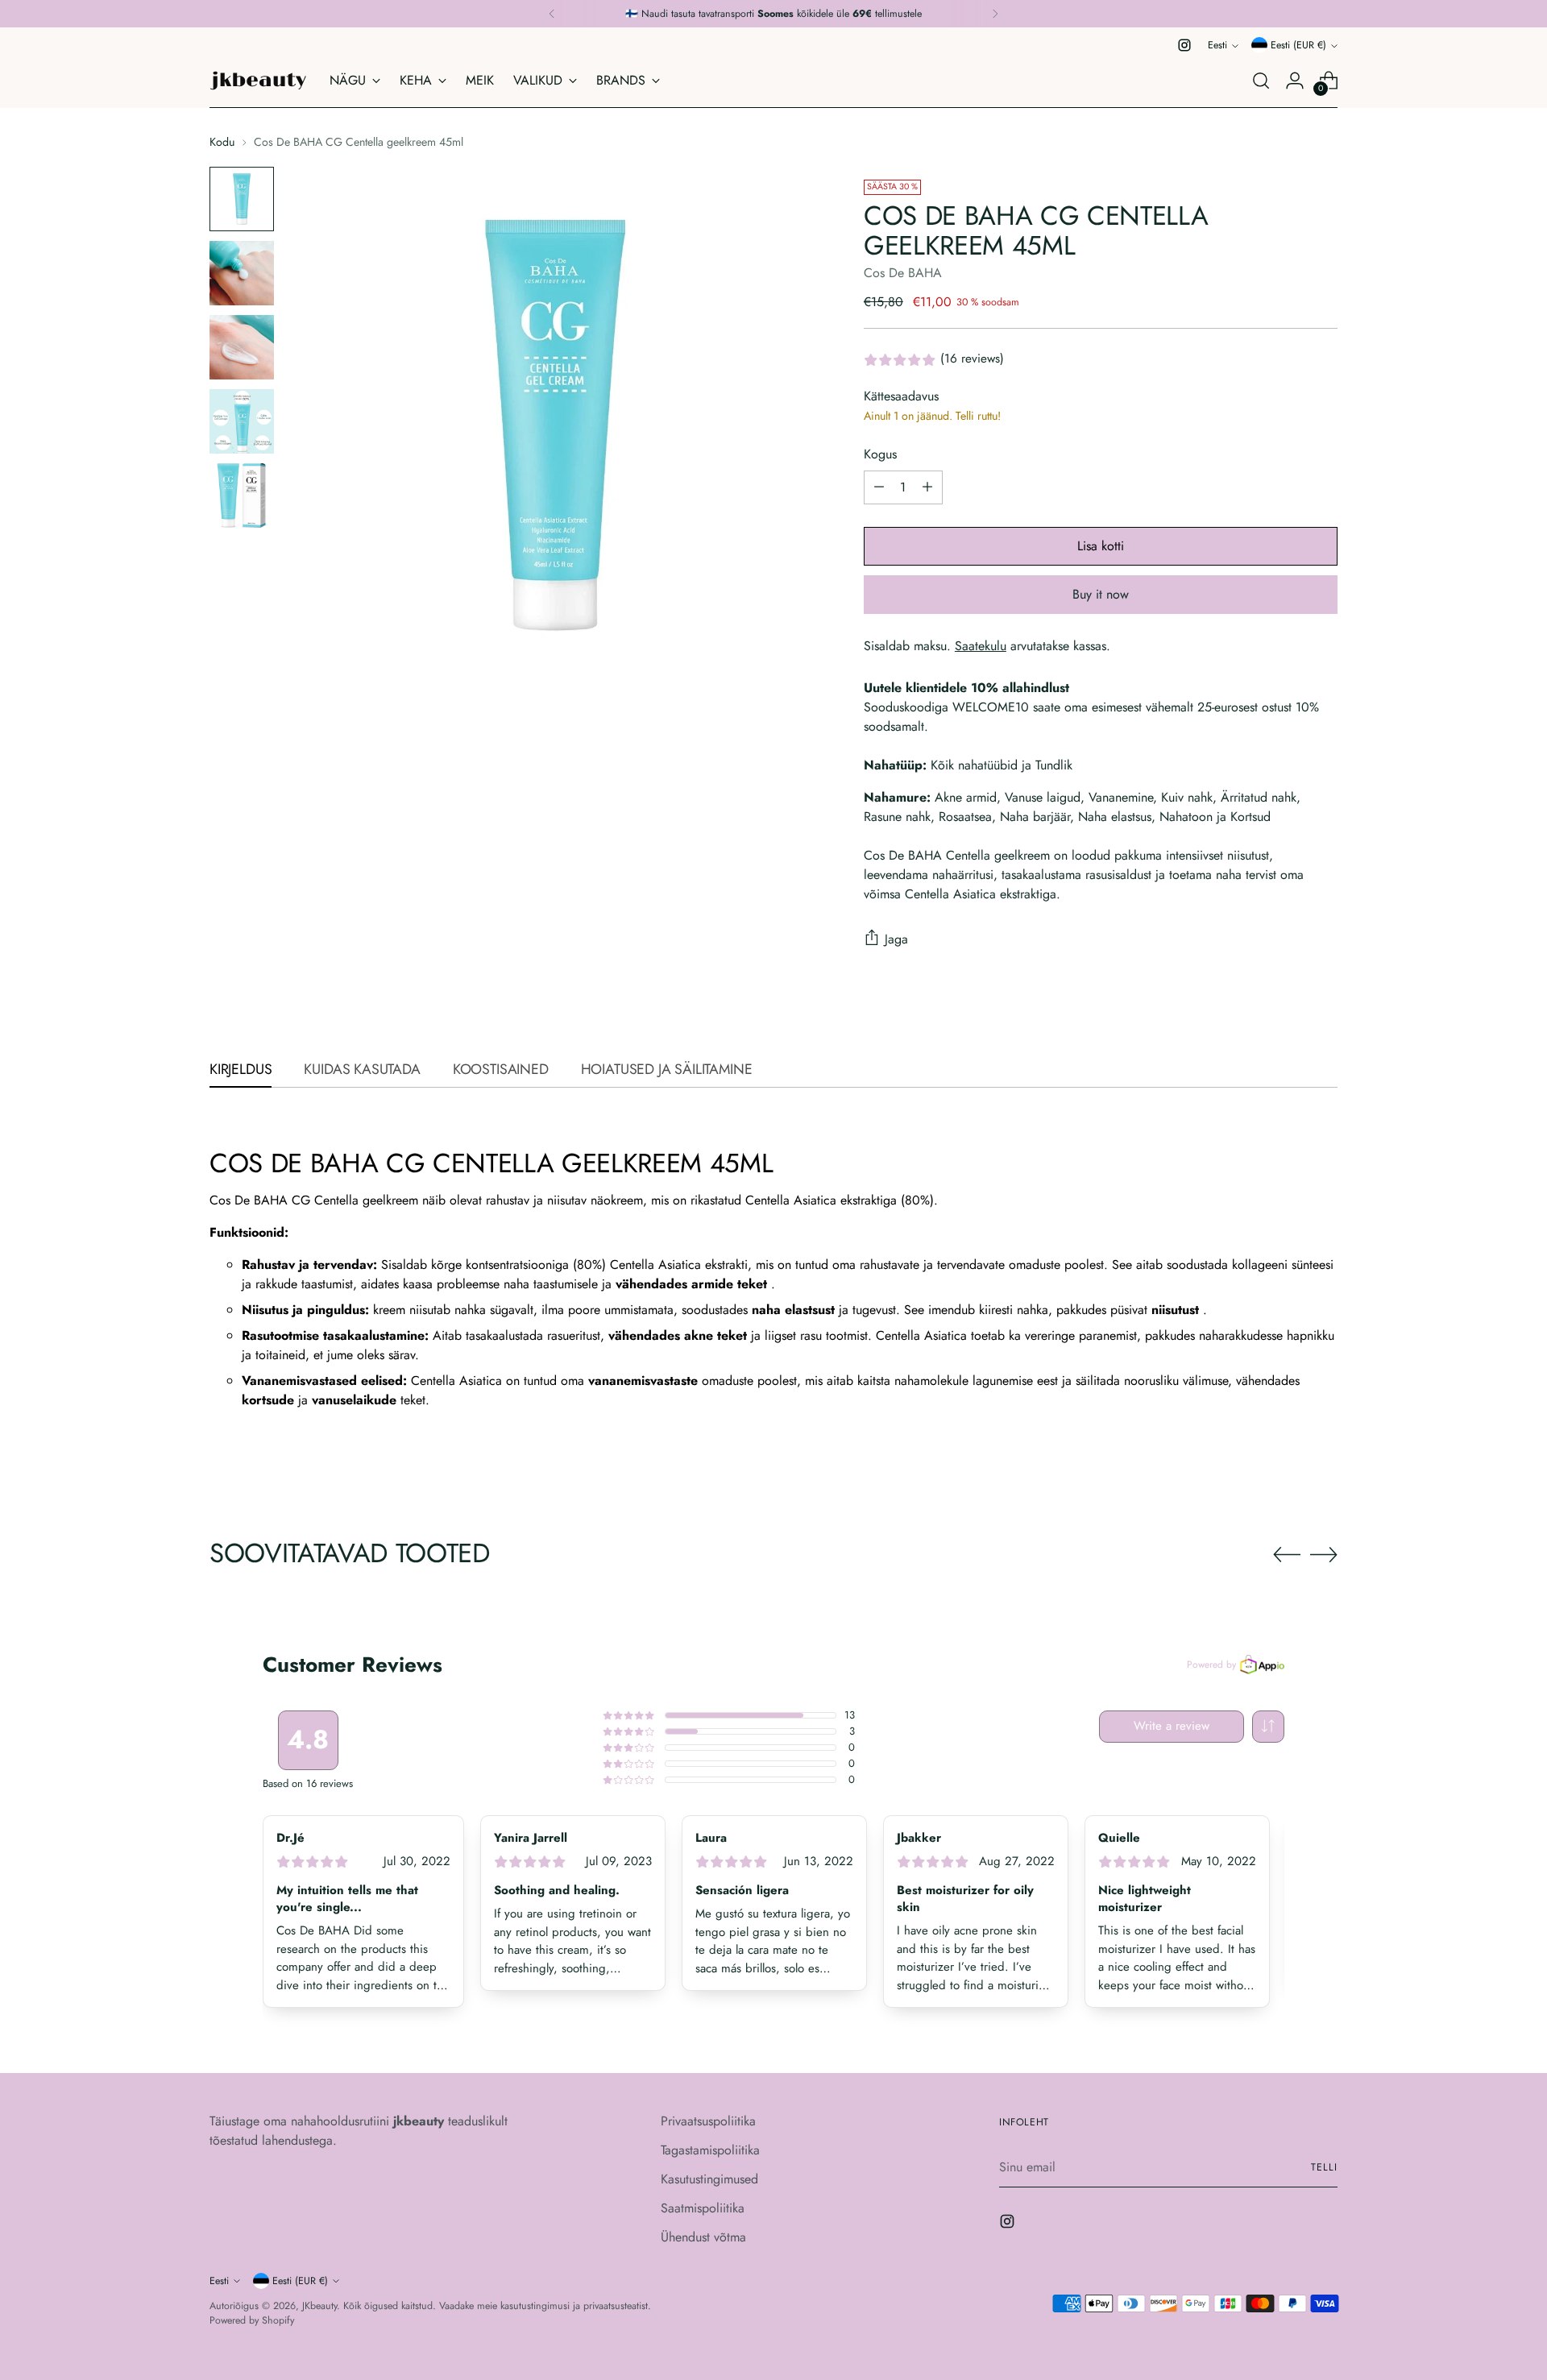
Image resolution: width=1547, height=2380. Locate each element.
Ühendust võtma (703, 2237)
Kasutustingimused (709, 2179)
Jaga (896, 939)
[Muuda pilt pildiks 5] (242, 495)
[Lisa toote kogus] (927, 487)
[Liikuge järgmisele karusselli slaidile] (1324, 1554)
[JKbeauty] (258, 81)
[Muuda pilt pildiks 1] (242, 199)
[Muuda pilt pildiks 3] (242, 347)
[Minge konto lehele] (1295, 81)
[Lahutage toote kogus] (879, 487)
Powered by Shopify (252, 2320)
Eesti (1217, 45)
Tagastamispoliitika (710, 2150)
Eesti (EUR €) (1298, 45)
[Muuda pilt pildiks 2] (242, 273)
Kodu (222, 142)
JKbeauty (319, 2306)
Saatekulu (981, 646)
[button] (1268, 1727)
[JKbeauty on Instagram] (1184, 45)
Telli (1324, 2167)
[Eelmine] (552, 14)
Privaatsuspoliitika (708, 2121)
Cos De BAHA (903, 273)
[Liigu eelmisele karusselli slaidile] (1287, 1555)
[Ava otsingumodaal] (1261, 81)
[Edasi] (995, 14)
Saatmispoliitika (703, 2208)
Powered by (1211, 1665)
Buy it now (1101, 594)
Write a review (1172, 1726)
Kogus (880, 454)
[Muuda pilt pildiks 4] (242, 421)
